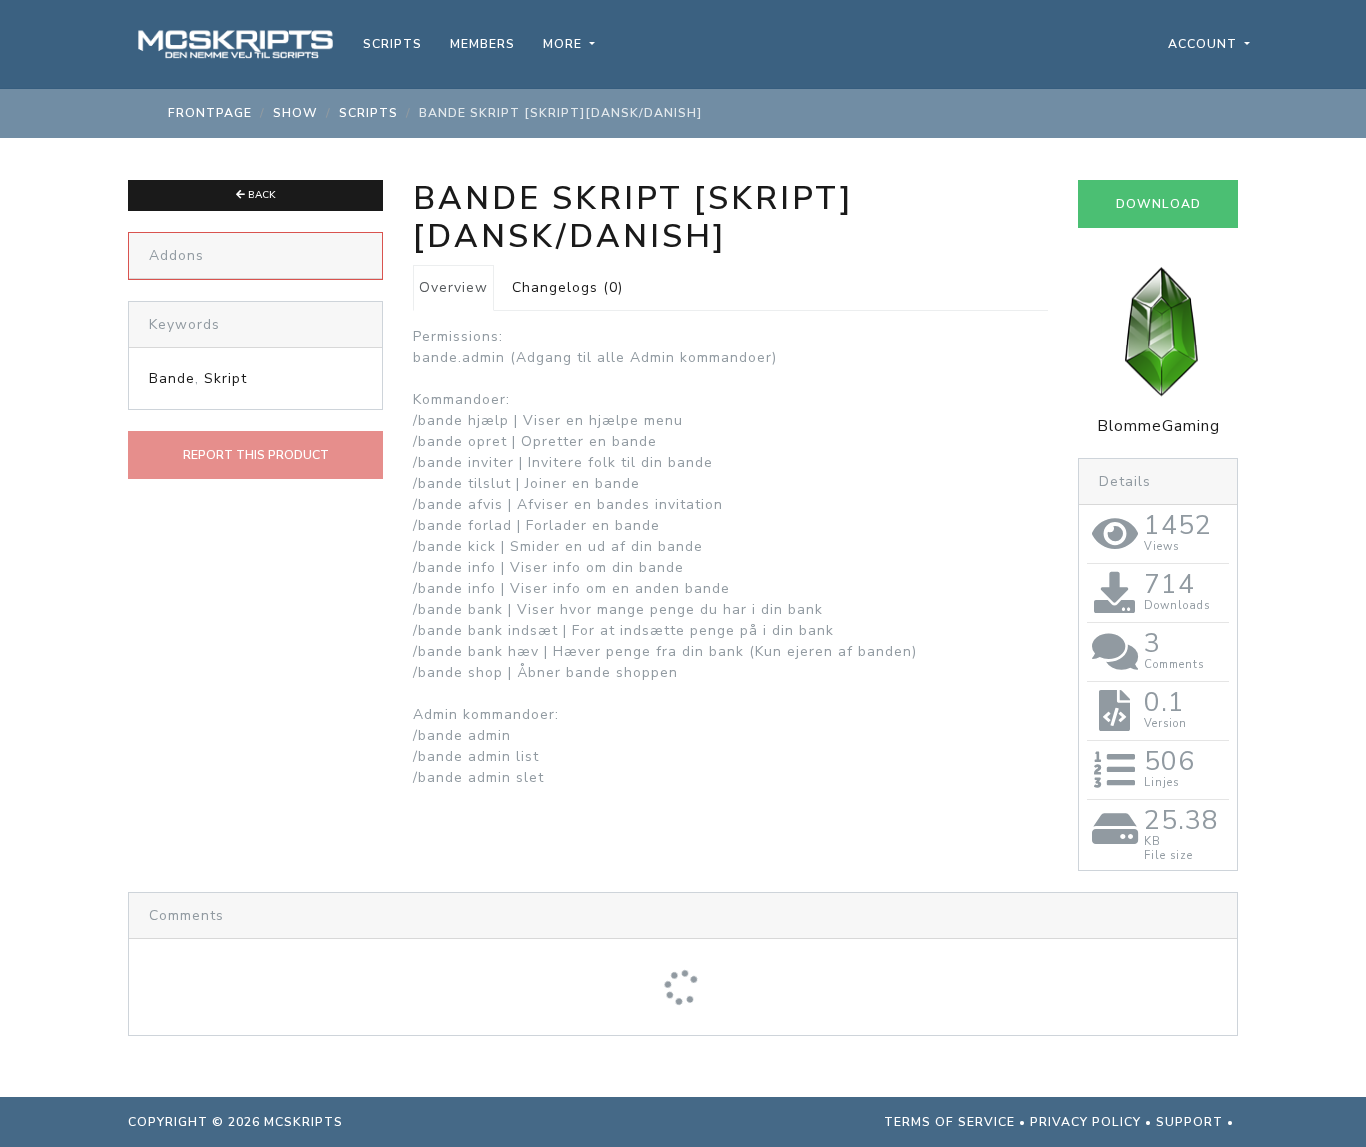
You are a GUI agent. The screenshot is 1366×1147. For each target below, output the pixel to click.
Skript (225, 378)
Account (1204, 44)
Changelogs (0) (567, 287)
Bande (172, 378)
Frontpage (210, 113)
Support (1189, 1122)
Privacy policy (1085, 1122)
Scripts (392, 44)
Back (260, 195)
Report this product (256, 455)
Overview (453, 287)
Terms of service (949, 1122)
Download (1158, 204)
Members (482, 44)
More (564, 44)
